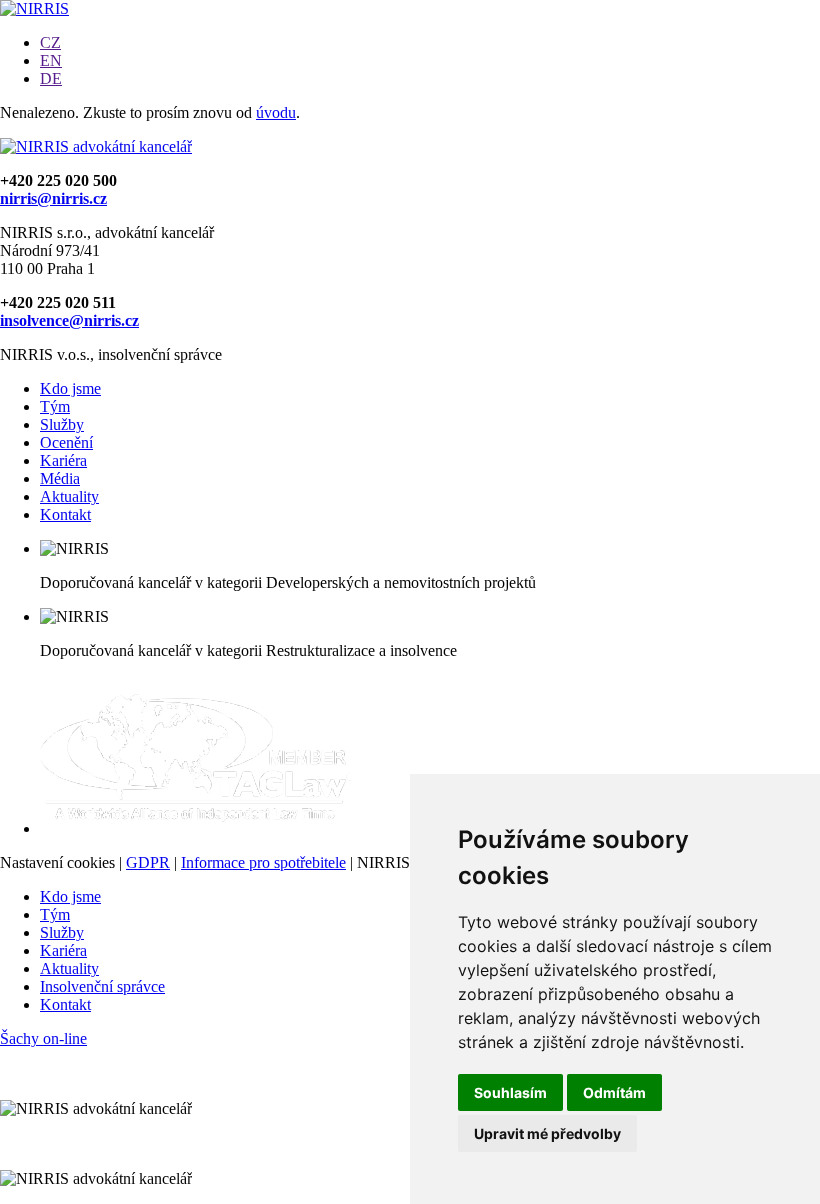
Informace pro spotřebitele (263, 862)
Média (60, 478)
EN (51, 60)
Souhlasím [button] (510, 1092)
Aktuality (69, 496)
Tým (55, 406)
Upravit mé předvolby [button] (547, 1133)
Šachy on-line (43, 1038)
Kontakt (65, 514)
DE (51, 78)
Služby (62, 424)
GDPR (148, 862)
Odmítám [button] (614, 1092)
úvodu (276, 112)
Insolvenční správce (102, 986)
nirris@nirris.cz (53, 198)
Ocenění (66, 442)
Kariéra (63, 460)
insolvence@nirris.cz (69, 320)
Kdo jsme (70, 388)
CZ (50, 42)
